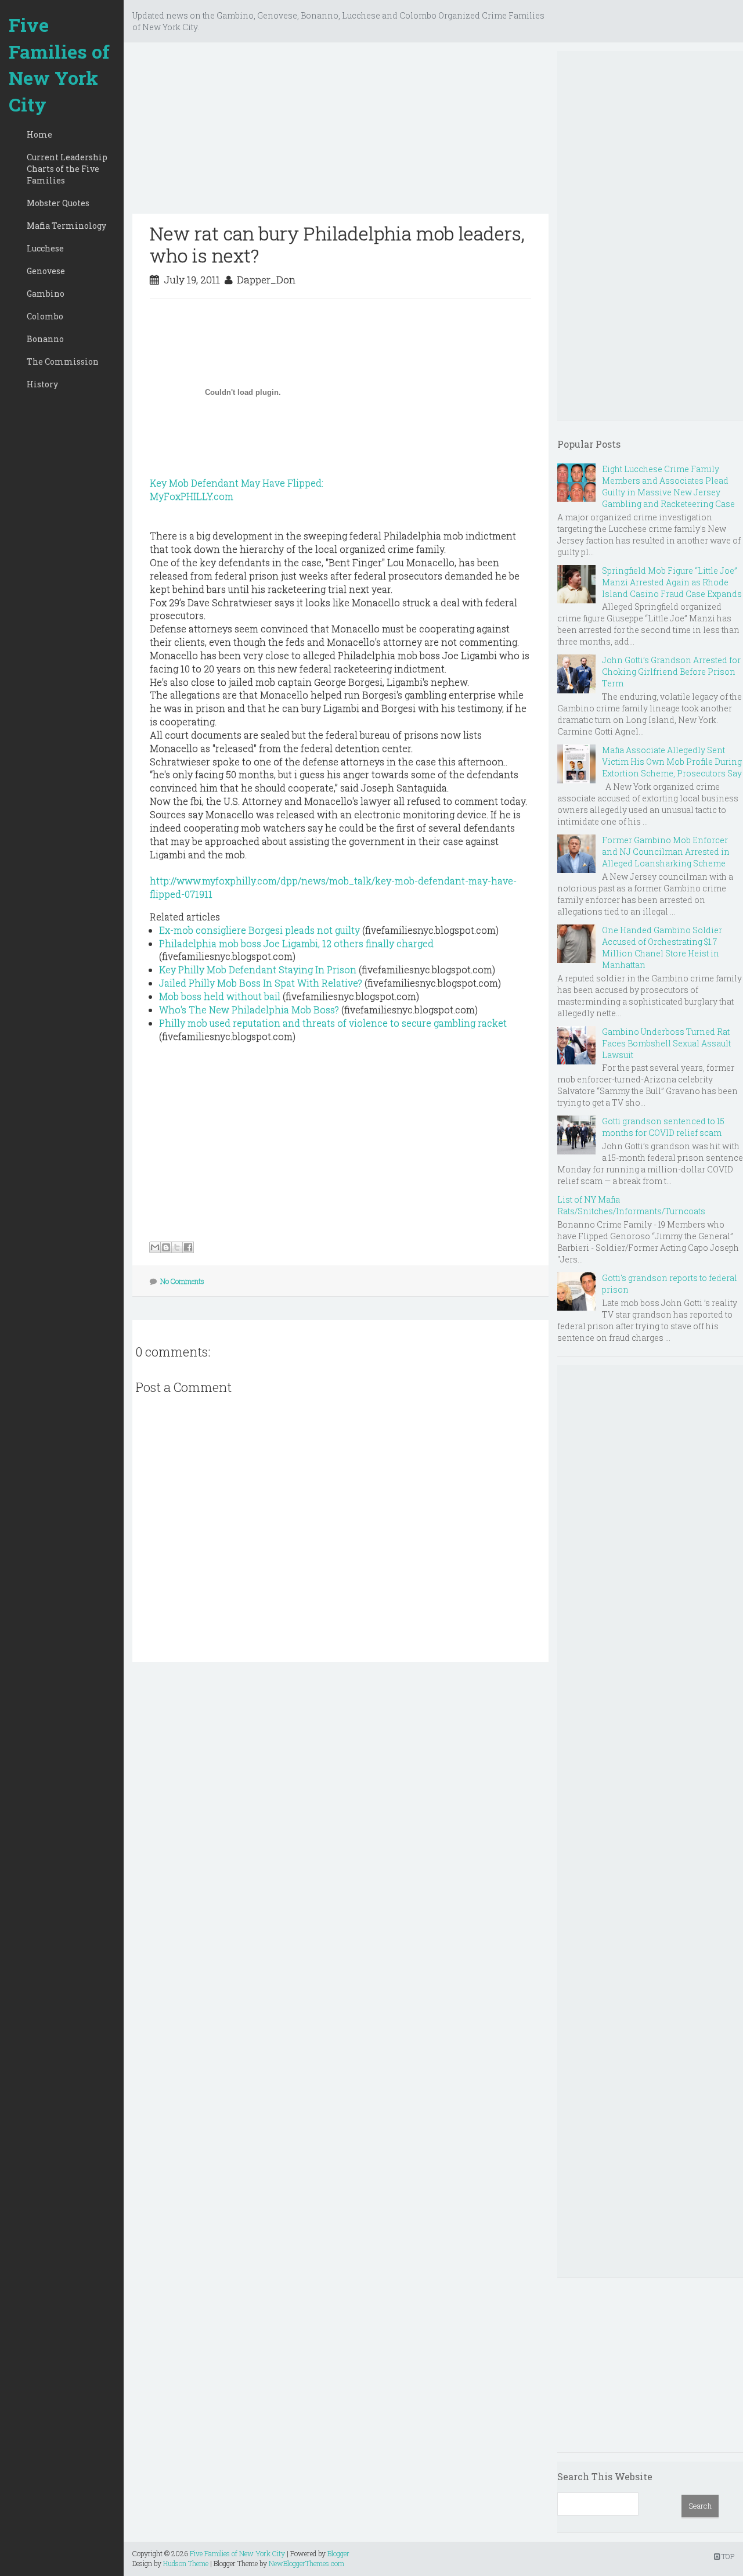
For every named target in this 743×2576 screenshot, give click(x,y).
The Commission (63, 361)
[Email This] (155, 1247)
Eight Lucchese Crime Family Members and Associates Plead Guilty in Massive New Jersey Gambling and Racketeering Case (668, 486)
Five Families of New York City (59, 64)
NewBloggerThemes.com (306, 2563)
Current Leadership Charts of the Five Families (67, 169)
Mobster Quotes (58, 203)
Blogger (338, 2553)
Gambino (46, 294)
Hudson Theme (186, 2563)
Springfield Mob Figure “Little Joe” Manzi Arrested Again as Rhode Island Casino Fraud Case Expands (672, 582)
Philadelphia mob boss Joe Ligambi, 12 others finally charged (296, 943)
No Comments (182, 1281)
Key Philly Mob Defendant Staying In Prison (258, 969)
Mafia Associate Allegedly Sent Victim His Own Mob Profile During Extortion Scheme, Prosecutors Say (672, 762)
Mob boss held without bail (220, 996)
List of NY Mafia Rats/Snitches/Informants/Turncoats (631, 1205)
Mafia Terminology (66, 226)
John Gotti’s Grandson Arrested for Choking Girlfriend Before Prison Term (671, 672)
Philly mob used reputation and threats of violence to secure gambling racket (333, 1023)
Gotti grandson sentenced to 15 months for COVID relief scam (663, 1127)
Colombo (45, 316)
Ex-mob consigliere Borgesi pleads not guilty (259, 930)
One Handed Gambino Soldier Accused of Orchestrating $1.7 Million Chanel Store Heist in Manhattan (662, 947)
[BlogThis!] (166, 1247)
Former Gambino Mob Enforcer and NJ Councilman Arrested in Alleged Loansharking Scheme (666, 852)
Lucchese (45, 248)
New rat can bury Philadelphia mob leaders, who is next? (337, 244)
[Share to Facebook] (188, 1247)
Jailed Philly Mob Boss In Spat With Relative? (261, 983)
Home (39, 134)
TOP (727, 2556)
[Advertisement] (340, 132)
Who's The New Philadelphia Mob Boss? (249, 1010)
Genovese (46, 271)
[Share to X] (177, 1247)
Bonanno (45, 339)
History (42, 384)
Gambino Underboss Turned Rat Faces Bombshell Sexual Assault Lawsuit (666, 1043)
